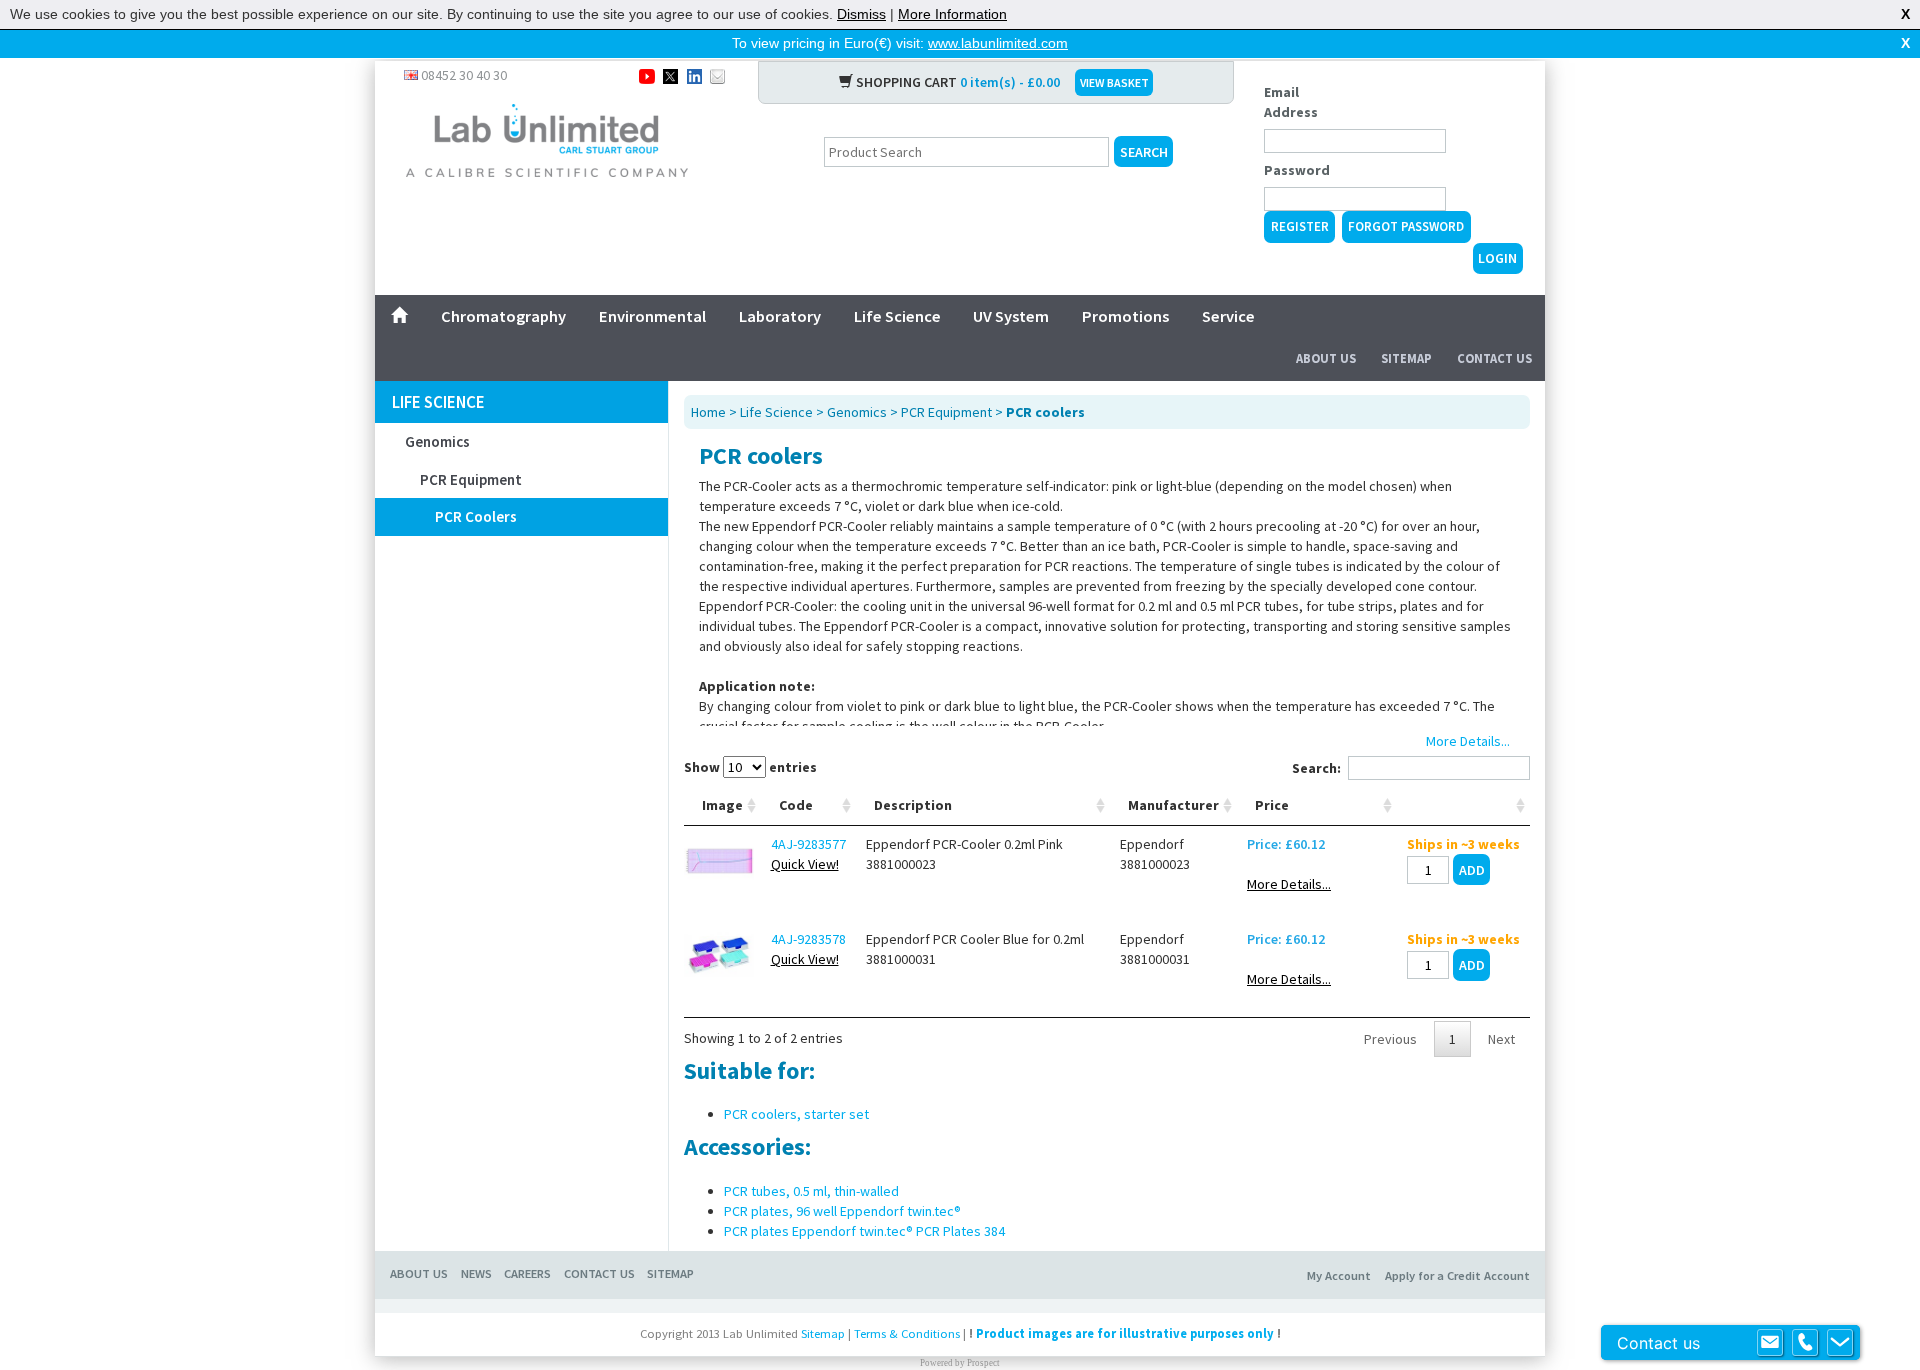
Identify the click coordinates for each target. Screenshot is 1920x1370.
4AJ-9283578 (808, 939)
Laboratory (780, 316)
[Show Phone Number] (1805, 1343)
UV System (1011, 316)
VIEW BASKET (1114, 82)
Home (708, 412)
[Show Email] (1770, 1343)
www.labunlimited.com (998, 43)
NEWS (476, 1273)
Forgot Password (1406, 226)
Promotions (1125, 316)
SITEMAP (670, 1273)
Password (1297, 170)
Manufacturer (1173, 805)
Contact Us (1494, 358)
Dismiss (861, 14)
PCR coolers (476, 516)
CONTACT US (599, 1273)
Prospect (983, 1363)
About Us (1326, 358)
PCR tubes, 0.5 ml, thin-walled (811, 1191)
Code (796, 805)
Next (1501, 1039)
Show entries (750, 767)
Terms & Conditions (907, 1333)
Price (1272, 805)
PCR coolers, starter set (796, 1114)
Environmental (652, 316)
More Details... (1289, 884)
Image (722, 805)
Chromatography (503, 316)
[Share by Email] (717, 75)
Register (1300, 226)
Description (913, 805)
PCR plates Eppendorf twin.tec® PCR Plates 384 (864, 1231)
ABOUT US (419, 1273)
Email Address (1291, 102)
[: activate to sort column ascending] (1463, 805)
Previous (1390, 1039)
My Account (1339, 1275)
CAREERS (527, 1273)
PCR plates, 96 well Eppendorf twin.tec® (842, 1211)
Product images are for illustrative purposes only (1125, 1333)
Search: (1316, 768)
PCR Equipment (471, 479)
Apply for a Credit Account (1457, 1275)
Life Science (897, 316)
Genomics (437, 441)
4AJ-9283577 (808, 844)
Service (1228, 316)
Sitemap (1406, 358)
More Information (952, 14)
